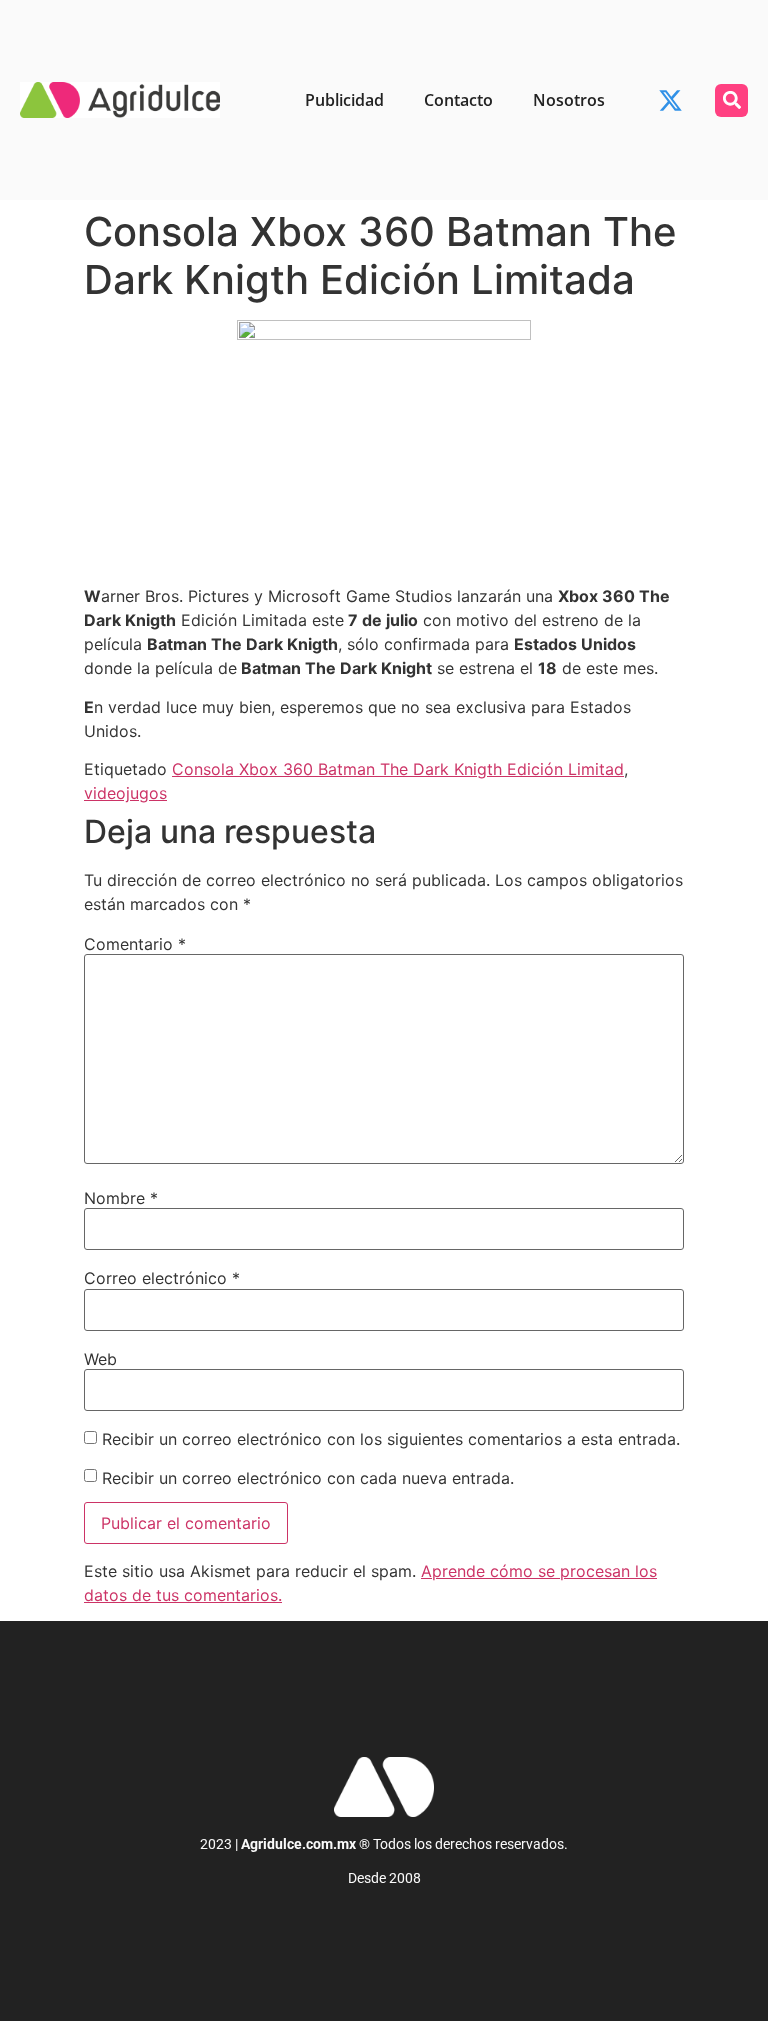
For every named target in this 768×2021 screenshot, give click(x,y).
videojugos (125, 793)
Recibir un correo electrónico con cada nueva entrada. (308, 1478)
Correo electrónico (162, 1278)
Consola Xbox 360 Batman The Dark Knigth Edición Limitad (398, 769)
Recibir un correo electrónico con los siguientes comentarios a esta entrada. (391, 1439)
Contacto (458, 100)
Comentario (135, 944)
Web (100, 1359)
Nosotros (569, 100)
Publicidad (344, 100)
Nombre (121, 1198)
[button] (731, 100)
